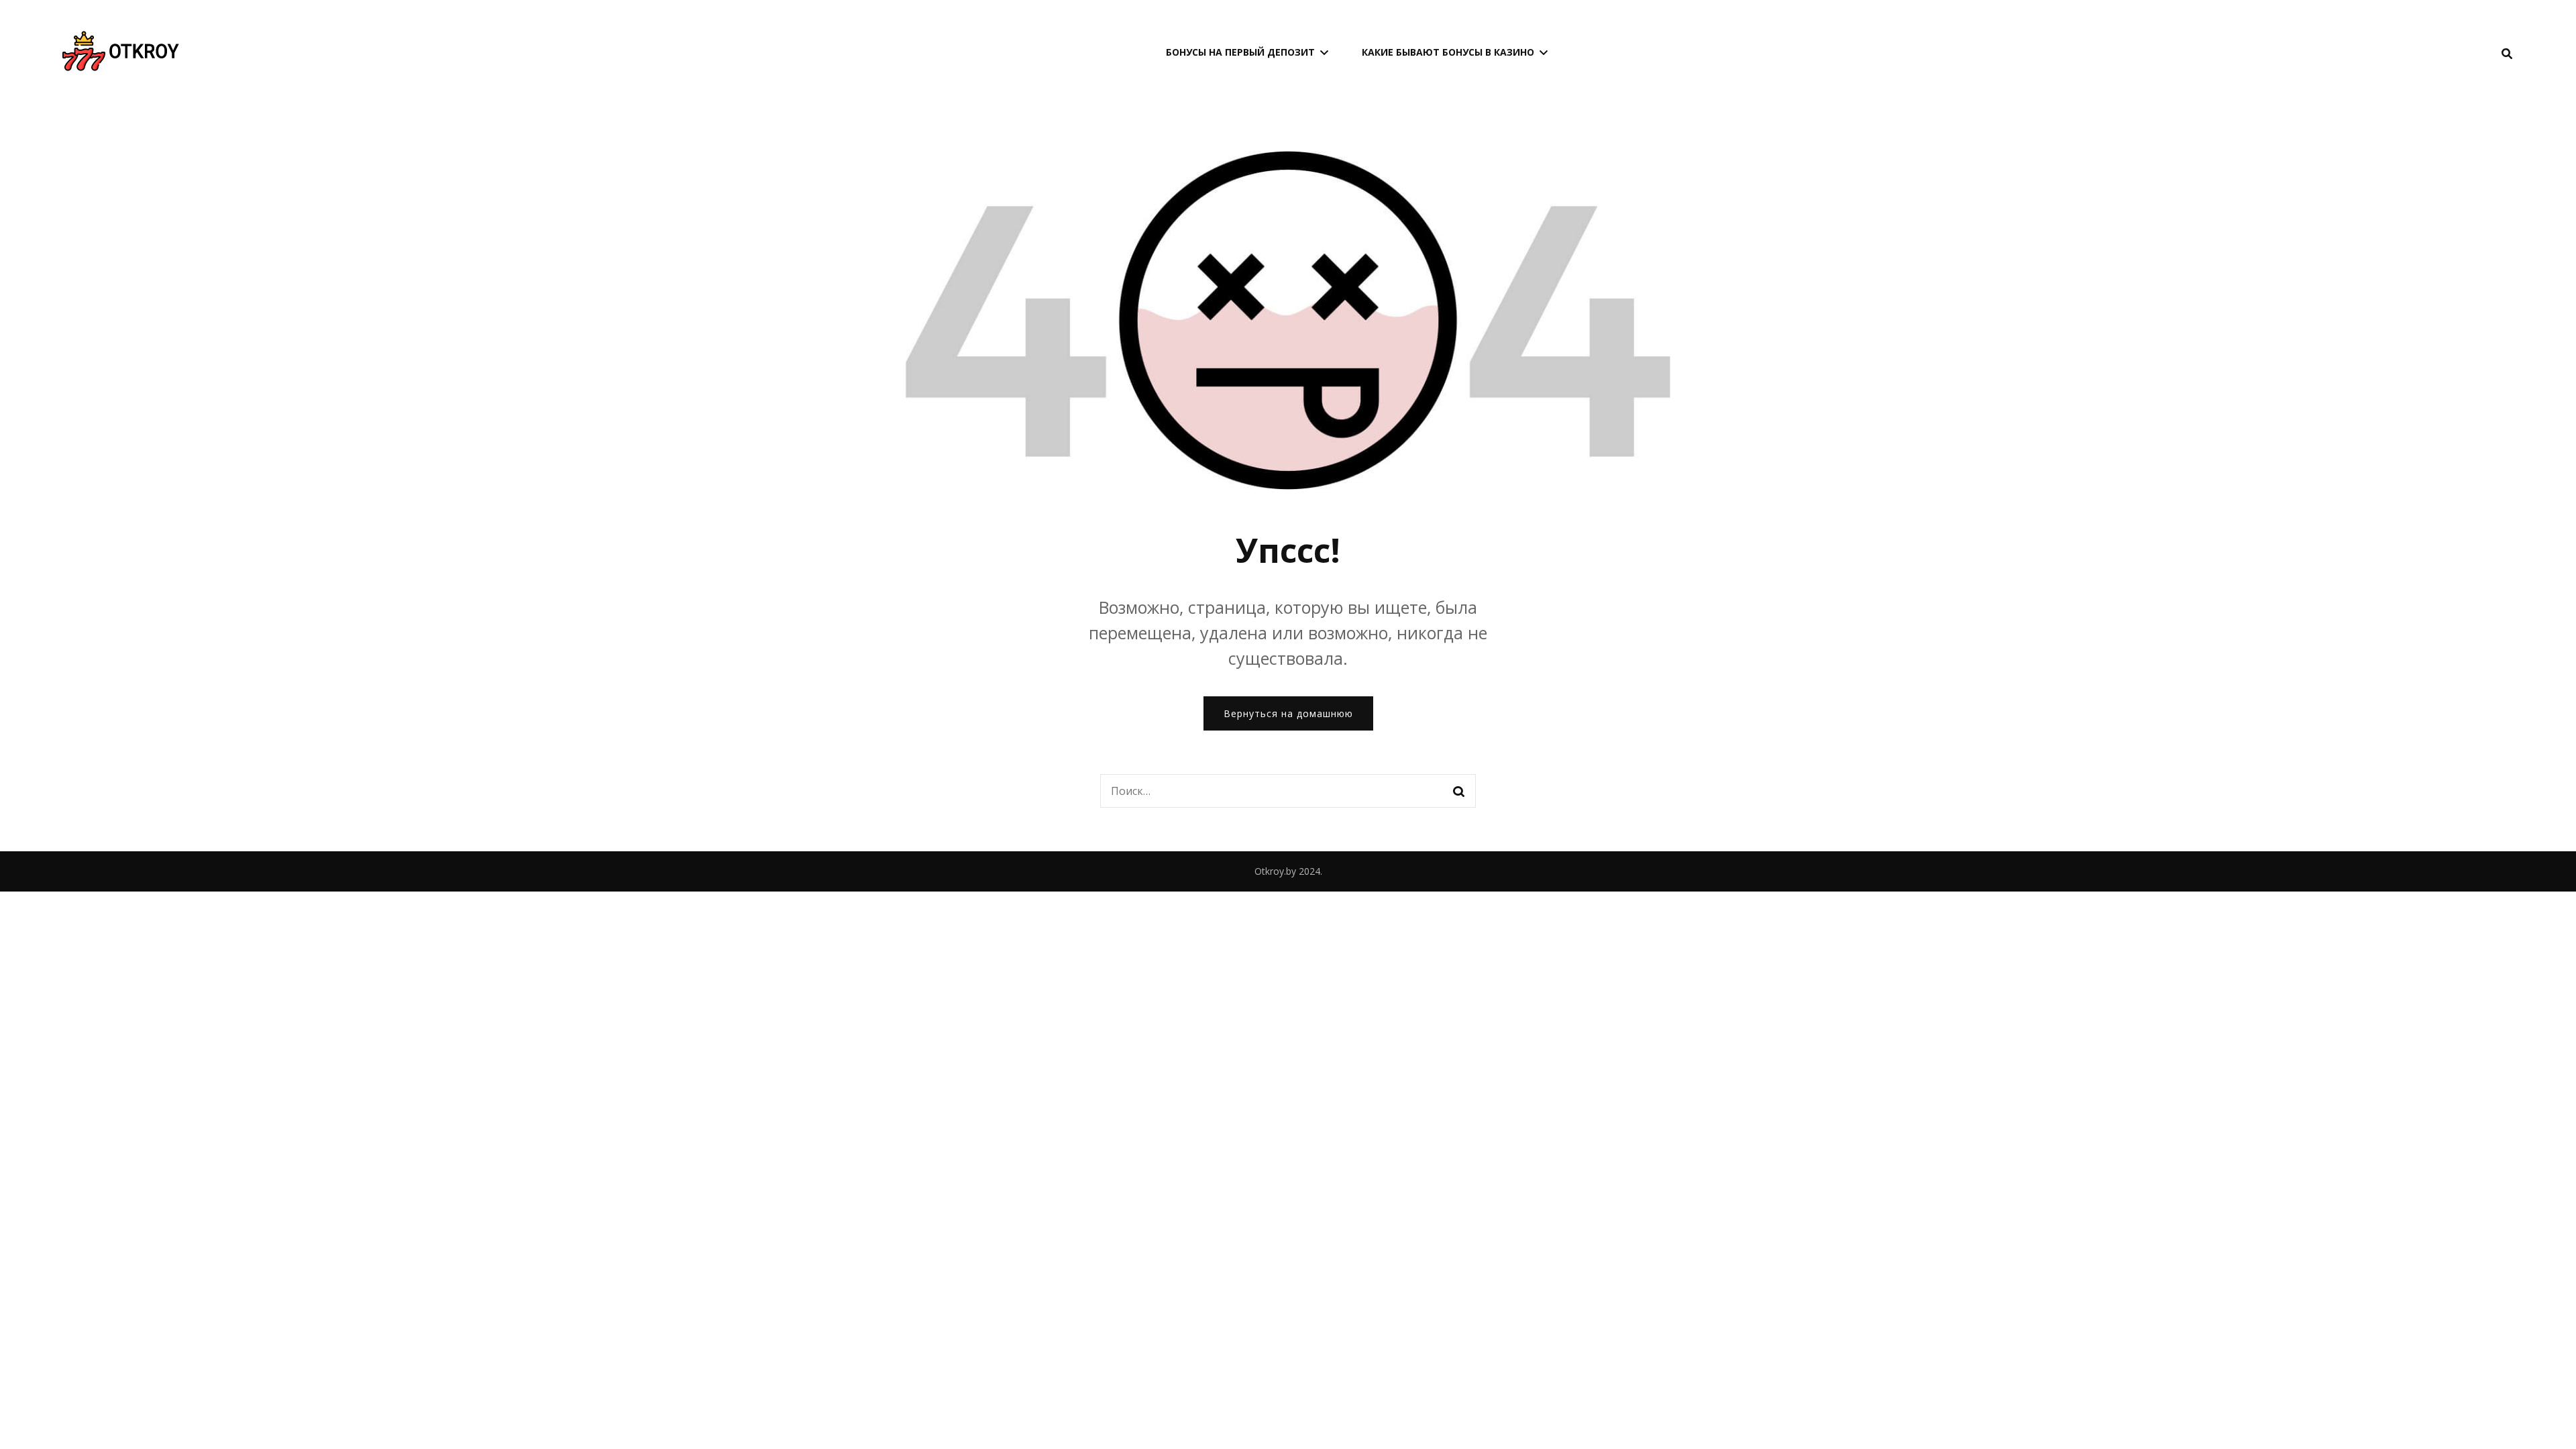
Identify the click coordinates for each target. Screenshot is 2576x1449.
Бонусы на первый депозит (1240, 52)
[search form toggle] (2507, 54)
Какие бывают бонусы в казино (1448, 52)
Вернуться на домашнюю (1288, 713)
